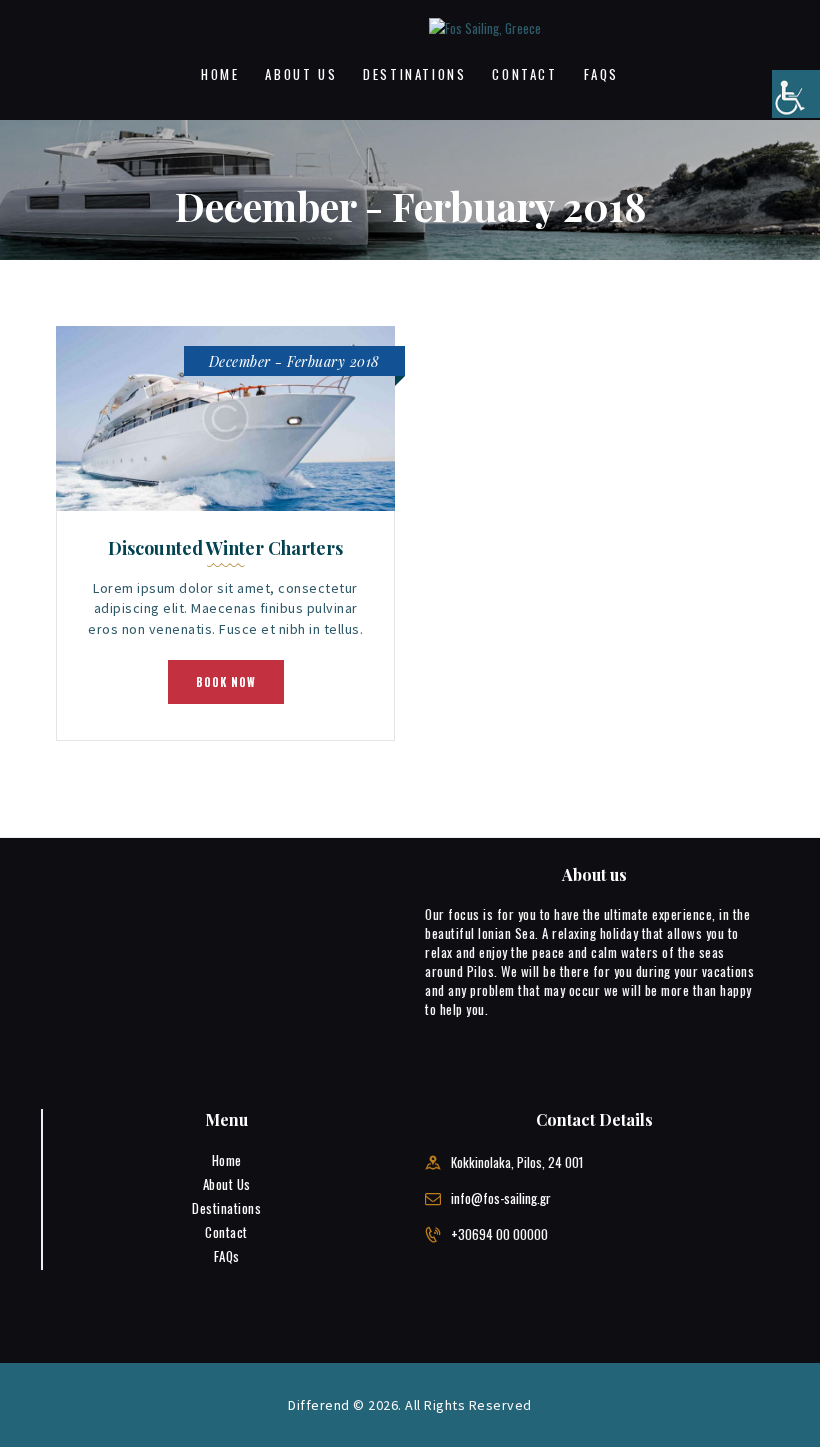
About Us (227, 1184)
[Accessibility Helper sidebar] (796, 94)
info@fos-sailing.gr (501, 1198)
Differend (319, 1405)
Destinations (226, 1208)
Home (227, 1160)
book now (226, 682)
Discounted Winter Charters (225, 548)
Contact (226, 1232)
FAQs (227, 1256)
